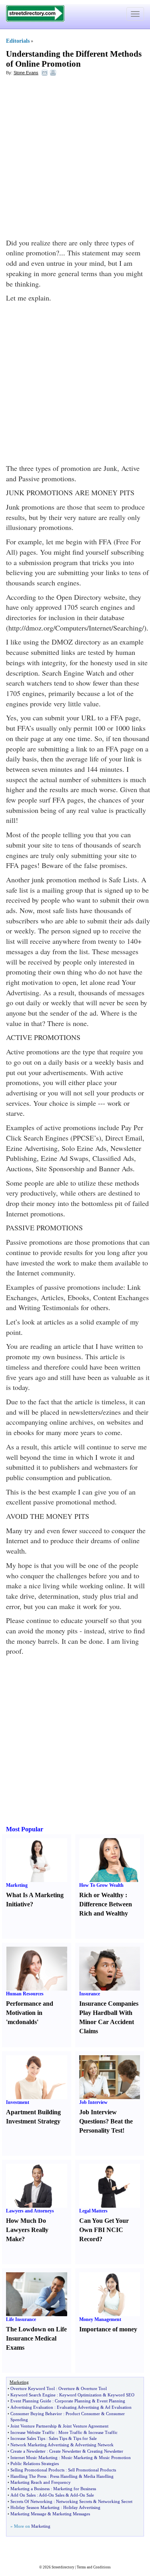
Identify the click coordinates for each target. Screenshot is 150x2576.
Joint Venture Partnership (34, 2426)
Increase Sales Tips (28, 2438)
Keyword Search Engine (33, 2395)
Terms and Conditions (94, 2567)
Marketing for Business (75, 2489)
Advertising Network (94, 2445)
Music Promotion (115, 2457)
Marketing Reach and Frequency (41, 2482)
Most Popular (25, 1829)
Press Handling (64, 2476)
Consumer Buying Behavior (36, 2414)
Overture (67, 2388)
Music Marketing (77, 2457)
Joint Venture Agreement (86, 2426)
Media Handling (99, 2476)
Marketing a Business (30, 2489)
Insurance (90, 1994)
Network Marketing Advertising (40, 2445)
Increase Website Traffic (33, 2432)
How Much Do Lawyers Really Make (27, 2230)
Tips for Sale (85, 2438)
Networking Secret (115, 2501)
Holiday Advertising (82, 2507)
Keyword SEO (121, 2395)
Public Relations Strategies (35, 2463)
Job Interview (93, 2102)
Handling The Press (28, 2476)
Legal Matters (93, 2211)
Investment (18, 2102)
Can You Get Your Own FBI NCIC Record (104, 2230)
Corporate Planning (73, 2401)
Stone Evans (26, 73)
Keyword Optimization (80, 2395)
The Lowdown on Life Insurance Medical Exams (36, 2338)
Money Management (100, 2319)
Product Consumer (83, 2414)
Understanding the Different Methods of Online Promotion (74, 59)
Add (43, 2495)
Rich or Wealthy (101, 1895)
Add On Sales (23, 2495)
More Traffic (70, 2432)
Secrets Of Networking (31, 2501)
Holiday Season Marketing (35, 2507)
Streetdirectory (63, 2567)
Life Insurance (21, 2319)
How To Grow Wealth (101, 1885)
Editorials (18, 41)
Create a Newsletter (28, 2451)
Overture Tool (94, 2388)
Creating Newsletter (105, 2451)
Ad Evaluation (118, 2407)
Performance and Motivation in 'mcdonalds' (30, 2013)
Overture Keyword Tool (33, 2388)
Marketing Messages (71, 2514)
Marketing (17, 1885)
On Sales (56, 2495)
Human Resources (25, 1994)
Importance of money (108, 2329)
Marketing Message (28, 2514)
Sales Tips (58, 2438)
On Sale (87, 2495)
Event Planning (111, 2401)
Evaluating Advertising (78, 2407)
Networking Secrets (74, 2501)
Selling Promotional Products (37, 2470)
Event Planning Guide (31, 2401)
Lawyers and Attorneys (30, 2211)
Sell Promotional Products (92, 2470)
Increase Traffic (103, 2432)
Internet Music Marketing (34, 2457)
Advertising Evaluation (32, 2407)
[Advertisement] (75, 159)
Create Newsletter (65, 2451)
